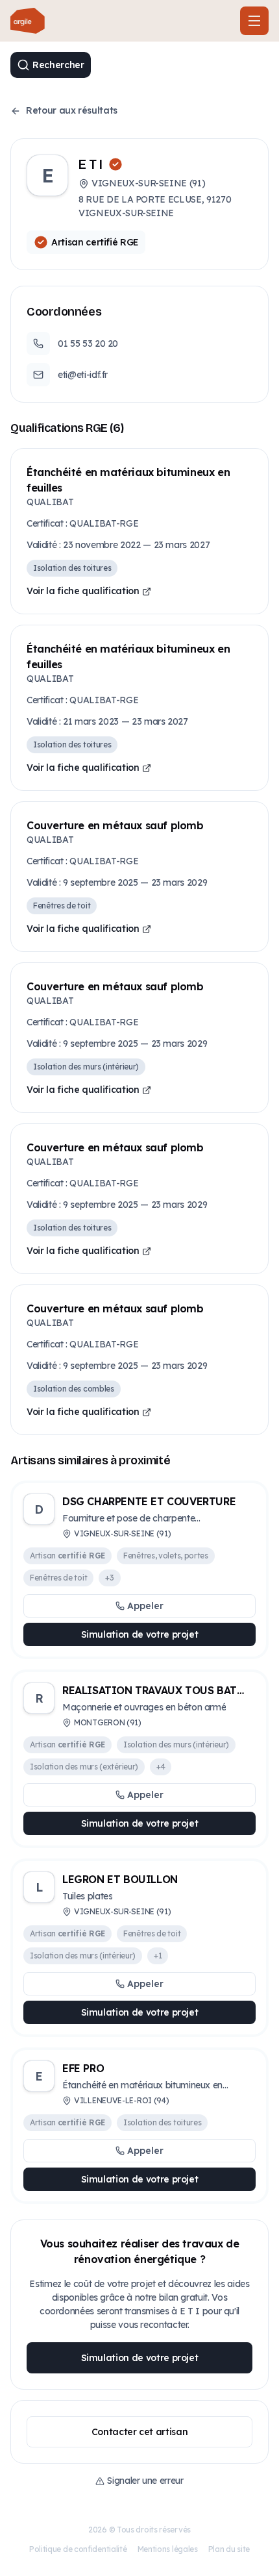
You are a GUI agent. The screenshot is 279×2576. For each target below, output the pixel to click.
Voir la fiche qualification (83, 591)
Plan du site (229, 2549)
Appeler (145, 1606)
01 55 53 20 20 (88, 344)
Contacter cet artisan (140, 2432)
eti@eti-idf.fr (83, 375)
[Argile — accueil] (28, 21)
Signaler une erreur (145, 2481)
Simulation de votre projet (140, 1634)
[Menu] (254, 21)
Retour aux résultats (72, 110)
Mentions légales (168, 2549)
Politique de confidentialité (78, 2549)
